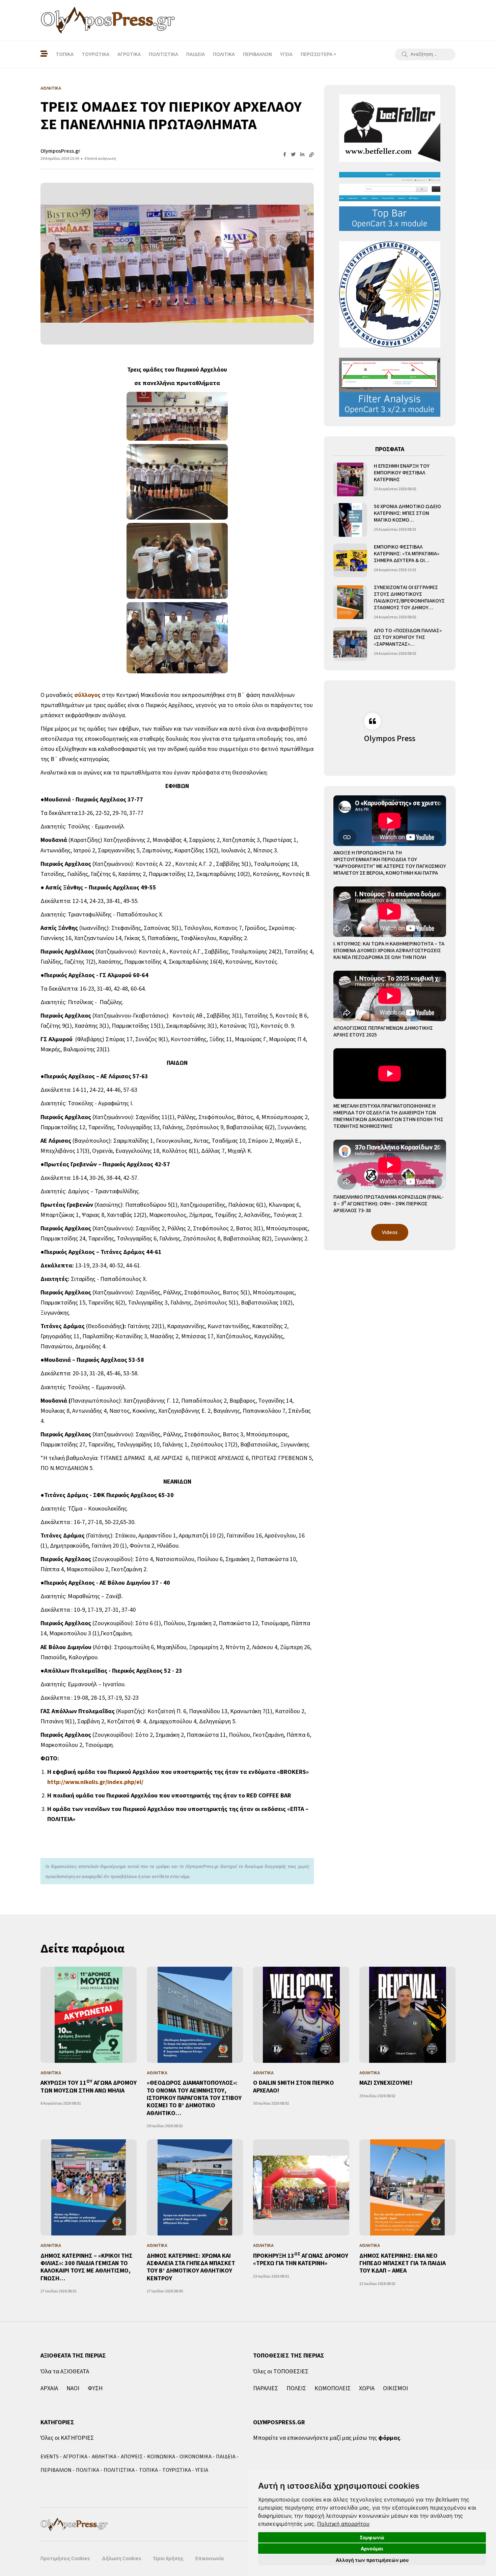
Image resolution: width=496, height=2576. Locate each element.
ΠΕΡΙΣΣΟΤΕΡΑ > (319, 54)
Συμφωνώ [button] (372, 2537)
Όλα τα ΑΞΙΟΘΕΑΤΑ (65, 2372)
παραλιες (266, 2388)
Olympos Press (390, 739)
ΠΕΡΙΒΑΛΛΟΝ (257, 54)
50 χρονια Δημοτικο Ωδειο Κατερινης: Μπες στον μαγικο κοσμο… (407, 513)
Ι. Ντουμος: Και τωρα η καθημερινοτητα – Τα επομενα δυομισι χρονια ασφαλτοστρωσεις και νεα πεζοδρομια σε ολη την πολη (389, 950)
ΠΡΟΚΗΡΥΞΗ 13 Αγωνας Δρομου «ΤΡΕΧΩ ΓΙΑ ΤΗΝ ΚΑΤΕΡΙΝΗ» (301, 2260)
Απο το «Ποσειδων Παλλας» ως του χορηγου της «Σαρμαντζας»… (408, 637)
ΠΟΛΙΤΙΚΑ (224, 54)
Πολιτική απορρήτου (343, 2524)
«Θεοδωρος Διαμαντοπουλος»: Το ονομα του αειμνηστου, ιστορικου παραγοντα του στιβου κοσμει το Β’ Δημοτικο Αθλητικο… (194, 2098)
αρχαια (49, 2388)
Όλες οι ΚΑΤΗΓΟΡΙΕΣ (67, 2438)
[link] (343, 2524)
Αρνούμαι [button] (372, 2549)
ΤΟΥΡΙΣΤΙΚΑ (95, 54)
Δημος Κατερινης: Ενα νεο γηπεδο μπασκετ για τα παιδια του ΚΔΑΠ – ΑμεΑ (403, 2263)
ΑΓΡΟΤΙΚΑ (129, 54)
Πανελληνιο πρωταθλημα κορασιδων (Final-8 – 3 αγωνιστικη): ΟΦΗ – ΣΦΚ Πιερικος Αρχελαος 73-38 (389, 1204)
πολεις (296, 2388)
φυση (95, 2388)
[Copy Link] (311, 155)
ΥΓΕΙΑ (286, 54)
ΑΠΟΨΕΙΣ (132, 2457)
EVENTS (50, 2457)
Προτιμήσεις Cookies (65, 2558)
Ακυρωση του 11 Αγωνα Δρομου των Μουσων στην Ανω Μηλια (89, 2087)
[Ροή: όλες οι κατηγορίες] (44, 54)
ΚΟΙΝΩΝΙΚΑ (161, 2457)
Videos (390, 1232)
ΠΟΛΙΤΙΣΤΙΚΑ (163, 54)
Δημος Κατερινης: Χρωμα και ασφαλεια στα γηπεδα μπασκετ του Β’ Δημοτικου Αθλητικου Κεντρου (191, 2267)
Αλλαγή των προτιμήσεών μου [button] (372, 2560)
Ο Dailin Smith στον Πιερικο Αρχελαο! (294, 2087)
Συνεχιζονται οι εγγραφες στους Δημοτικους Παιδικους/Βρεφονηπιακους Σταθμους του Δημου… (409, 597)
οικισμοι (395, 2388)
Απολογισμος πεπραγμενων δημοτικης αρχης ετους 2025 (383, 1031)
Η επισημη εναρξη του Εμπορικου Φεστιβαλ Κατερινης (402, 473)
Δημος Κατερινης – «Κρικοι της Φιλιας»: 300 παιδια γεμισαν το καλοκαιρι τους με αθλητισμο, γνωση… (87, 2267)
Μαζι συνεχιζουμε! (386, 2083)
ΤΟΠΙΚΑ (65, 54)
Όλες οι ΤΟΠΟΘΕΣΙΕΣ (281, 2372)
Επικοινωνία (210, 2558)
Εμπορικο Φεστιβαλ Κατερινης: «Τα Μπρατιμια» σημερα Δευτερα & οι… (407, 554)
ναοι (73, 2388)
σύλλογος (87, 695)
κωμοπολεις (333, 2388)
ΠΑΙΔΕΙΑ (196, 54)
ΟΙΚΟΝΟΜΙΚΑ (196, 2457)
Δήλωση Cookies (121, 2558)
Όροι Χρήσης (168, 2558)
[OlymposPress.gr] (108, 20)
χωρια (367, 2388)
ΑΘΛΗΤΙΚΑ (104, 2457)
